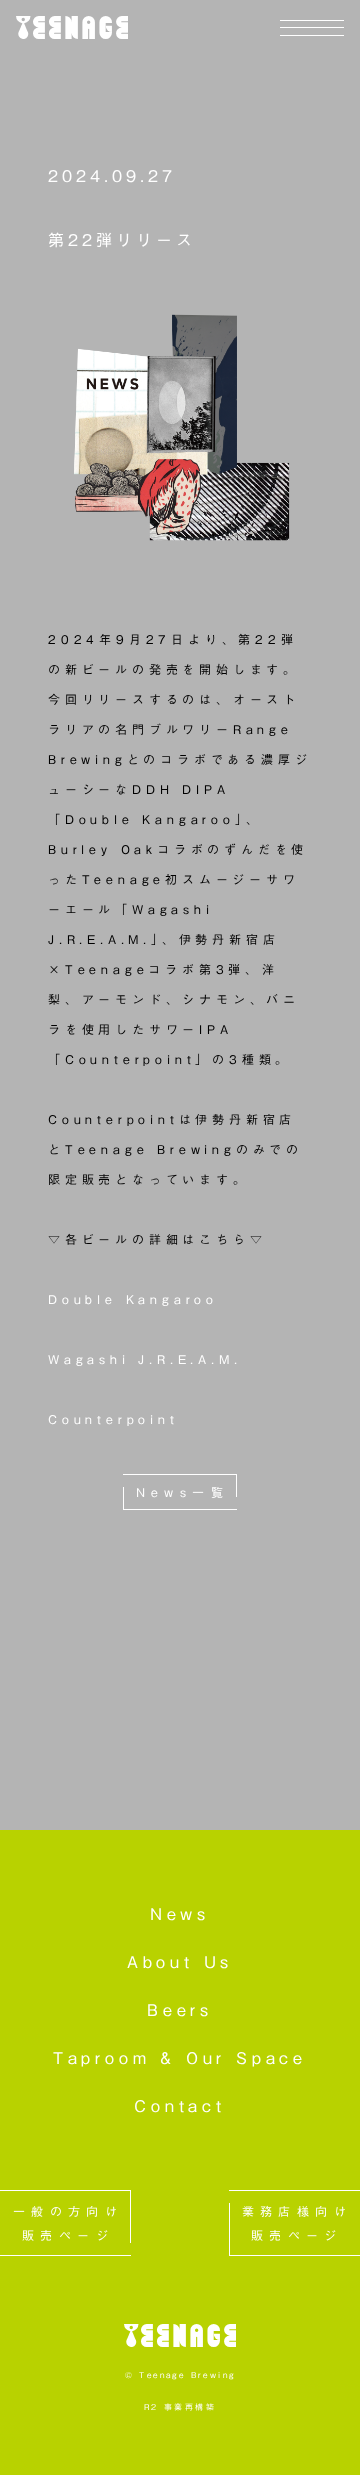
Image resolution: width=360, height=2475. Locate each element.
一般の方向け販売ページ (68, 2223)
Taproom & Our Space (180, 2058)
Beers (180, 2010)
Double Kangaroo (133, 1299)
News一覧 (182, 1492)
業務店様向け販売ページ (297, 2223)
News (180, 1914)
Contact (180, 2106)
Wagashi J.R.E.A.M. (144, 1359)
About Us (180, 1962)
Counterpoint (113, 1419)
